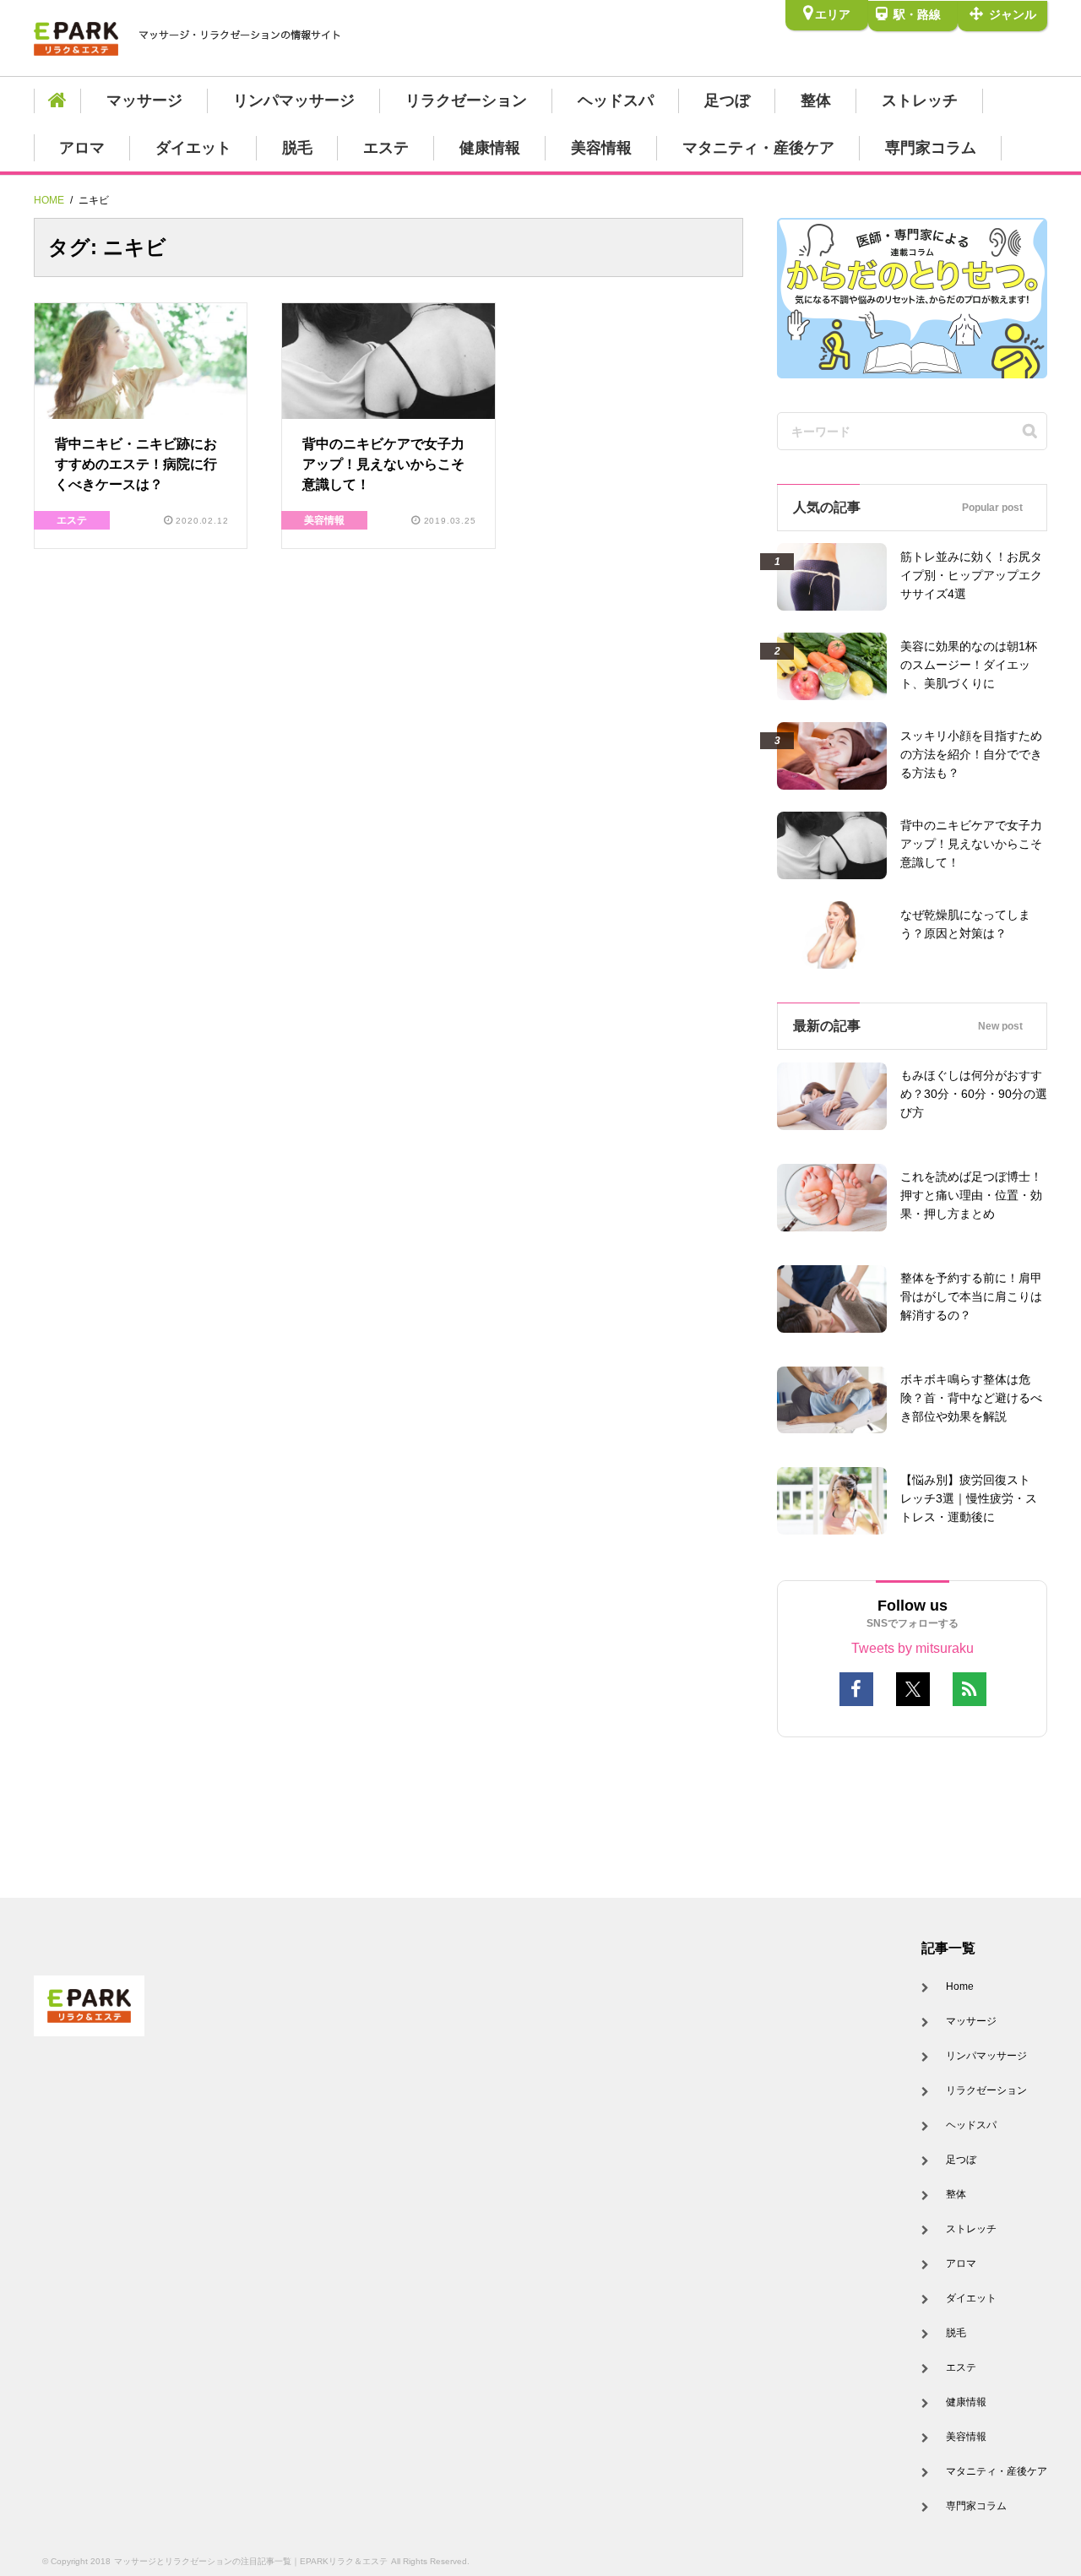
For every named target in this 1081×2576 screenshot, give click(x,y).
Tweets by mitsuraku (913, 1648)
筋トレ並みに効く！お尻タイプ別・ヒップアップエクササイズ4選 (971, 575)
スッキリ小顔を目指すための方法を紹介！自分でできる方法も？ (971, 754)
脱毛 (297, 148)
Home (960, 1986)
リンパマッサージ (294, 101)
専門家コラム (931, 148)
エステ (386, 148)
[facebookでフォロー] (856, 1689)
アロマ (82, 148)
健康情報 (490, 148)
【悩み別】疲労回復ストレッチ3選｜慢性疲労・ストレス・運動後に (969, 1498)
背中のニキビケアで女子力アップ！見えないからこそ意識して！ (383, 464)
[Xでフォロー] (913, 1689)
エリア (833, 14)
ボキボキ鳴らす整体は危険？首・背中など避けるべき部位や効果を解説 (971, 1398)
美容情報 (601, 148)
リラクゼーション (466, 101)
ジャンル (1011, 14)
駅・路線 (915, 14)
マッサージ (144, 101)
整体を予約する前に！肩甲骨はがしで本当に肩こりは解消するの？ (971, 1296)
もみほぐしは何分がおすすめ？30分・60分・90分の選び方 (974, 1094)
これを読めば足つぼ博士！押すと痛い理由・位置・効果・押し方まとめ (971, 1195)
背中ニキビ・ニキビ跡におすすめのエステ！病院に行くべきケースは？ (136, 464)
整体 (816, 101)
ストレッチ (920, 101)
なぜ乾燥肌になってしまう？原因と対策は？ (965, 924)
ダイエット (193, 148)
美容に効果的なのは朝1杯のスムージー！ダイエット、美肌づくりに (969, 665)
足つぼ (727, 101)
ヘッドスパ (616, 101)
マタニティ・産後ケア (758, 148)
